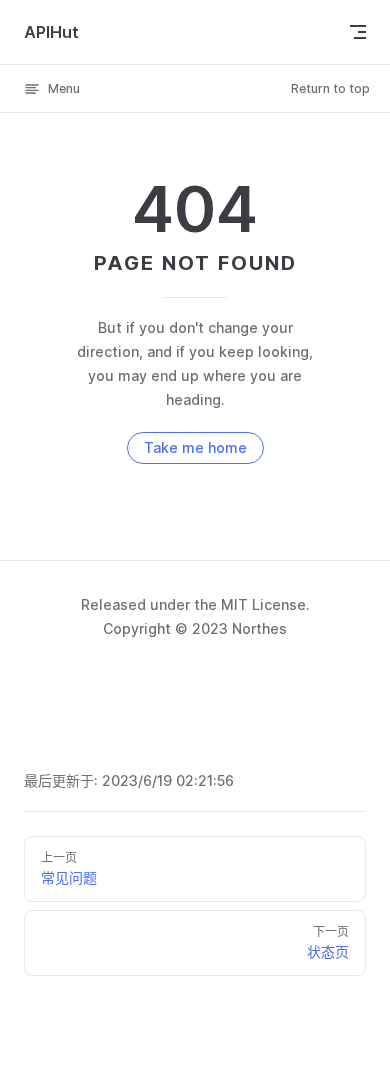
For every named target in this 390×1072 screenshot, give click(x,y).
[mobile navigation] (358, 32)
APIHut (51, 32)
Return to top (330, 88)
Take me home (195, 447)
